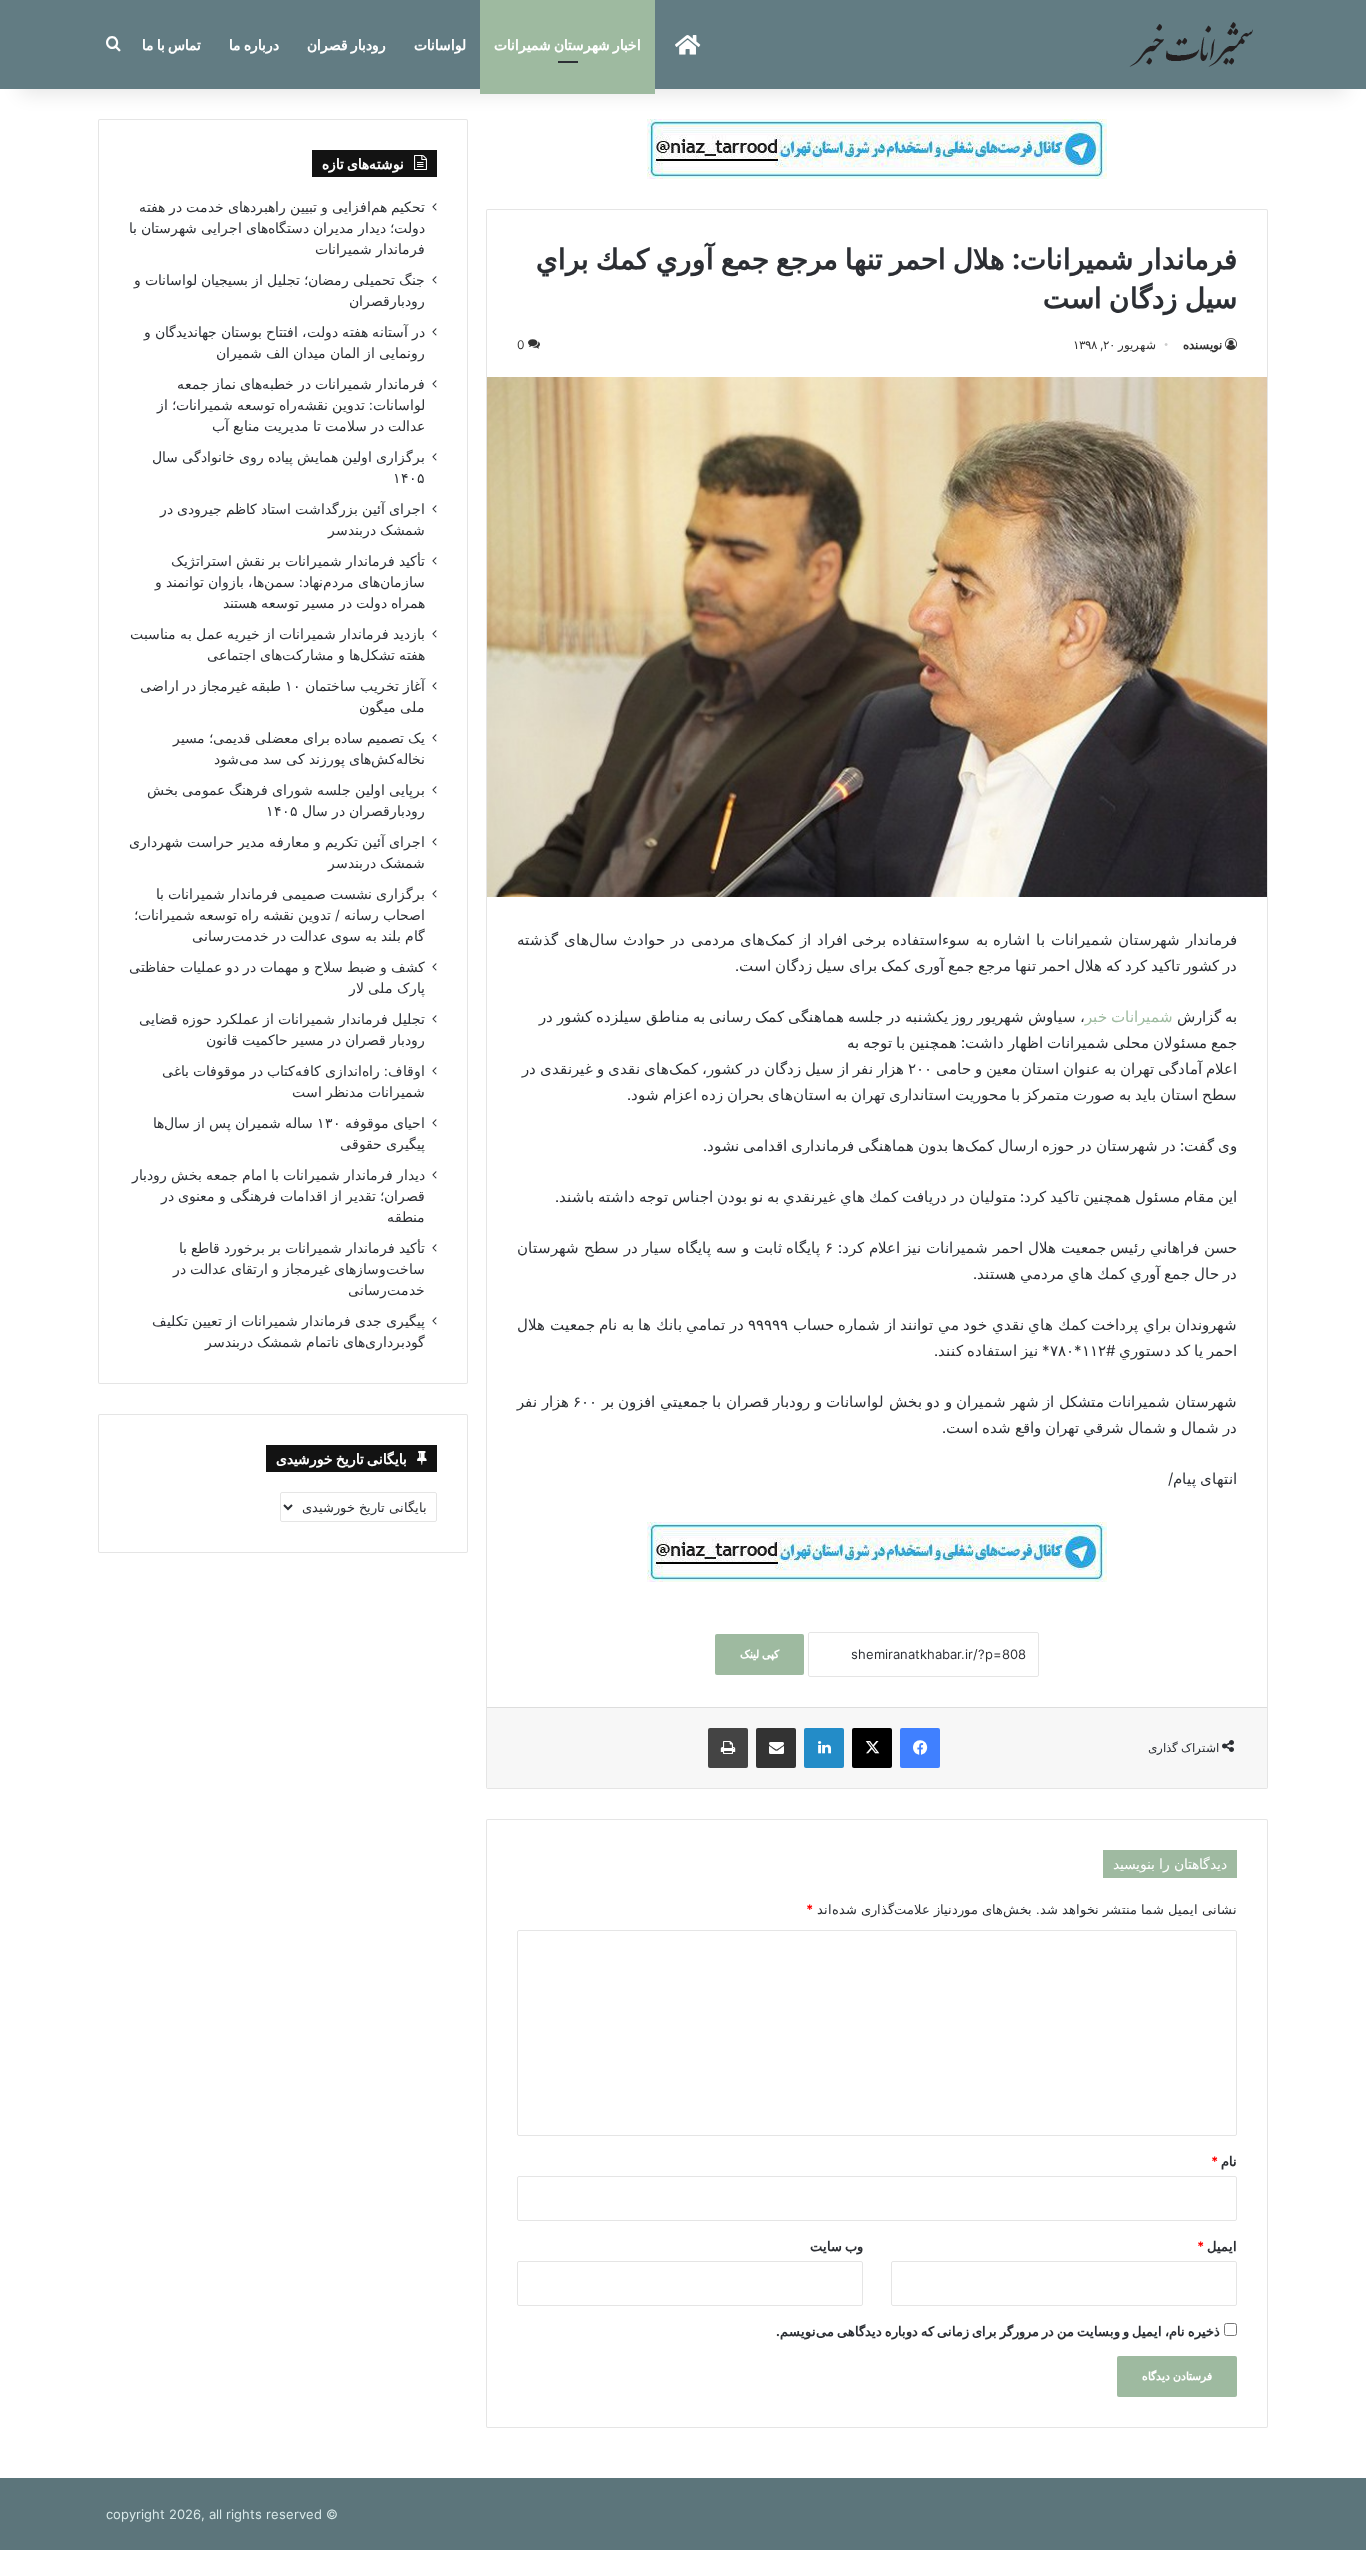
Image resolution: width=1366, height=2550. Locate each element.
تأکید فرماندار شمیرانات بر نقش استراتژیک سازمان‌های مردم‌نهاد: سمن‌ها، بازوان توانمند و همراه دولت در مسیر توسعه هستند (290, 582)
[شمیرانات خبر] (1191, 44)
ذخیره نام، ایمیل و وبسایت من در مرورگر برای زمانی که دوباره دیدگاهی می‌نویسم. (998, 2331)
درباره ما (254, 44)
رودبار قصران (346, 44)
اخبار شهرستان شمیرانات (567, 44)
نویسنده (1202, 344)
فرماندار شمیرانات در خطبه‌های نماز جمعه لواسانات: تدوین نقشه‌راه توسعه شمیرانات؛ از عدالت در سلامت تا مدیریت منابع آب (291, 405)
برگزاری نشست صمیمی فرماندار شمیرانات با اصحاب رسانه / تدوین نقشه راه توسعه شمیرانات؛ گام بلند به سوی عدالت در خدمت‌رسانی (279, 915)
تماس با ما (171, 44)
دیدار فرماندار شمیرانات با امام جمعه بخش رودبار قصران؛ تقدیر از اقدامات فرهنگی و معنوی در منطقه (278, 1196)
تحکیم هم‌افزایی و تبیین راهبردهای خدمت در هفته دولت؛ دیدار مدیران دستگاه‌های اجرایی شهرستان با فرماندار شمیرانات (277, 228)
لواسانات (440, 44)
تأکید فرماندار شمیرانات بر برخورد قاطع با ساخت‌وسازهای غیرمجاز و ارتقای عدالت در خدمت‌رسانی (299, 1269)
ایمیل (1217, 2246)
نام (1224, 2161)
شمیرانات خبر (1129, 1016)
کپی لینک (759, 1654)
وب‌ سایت (836, 2246)
